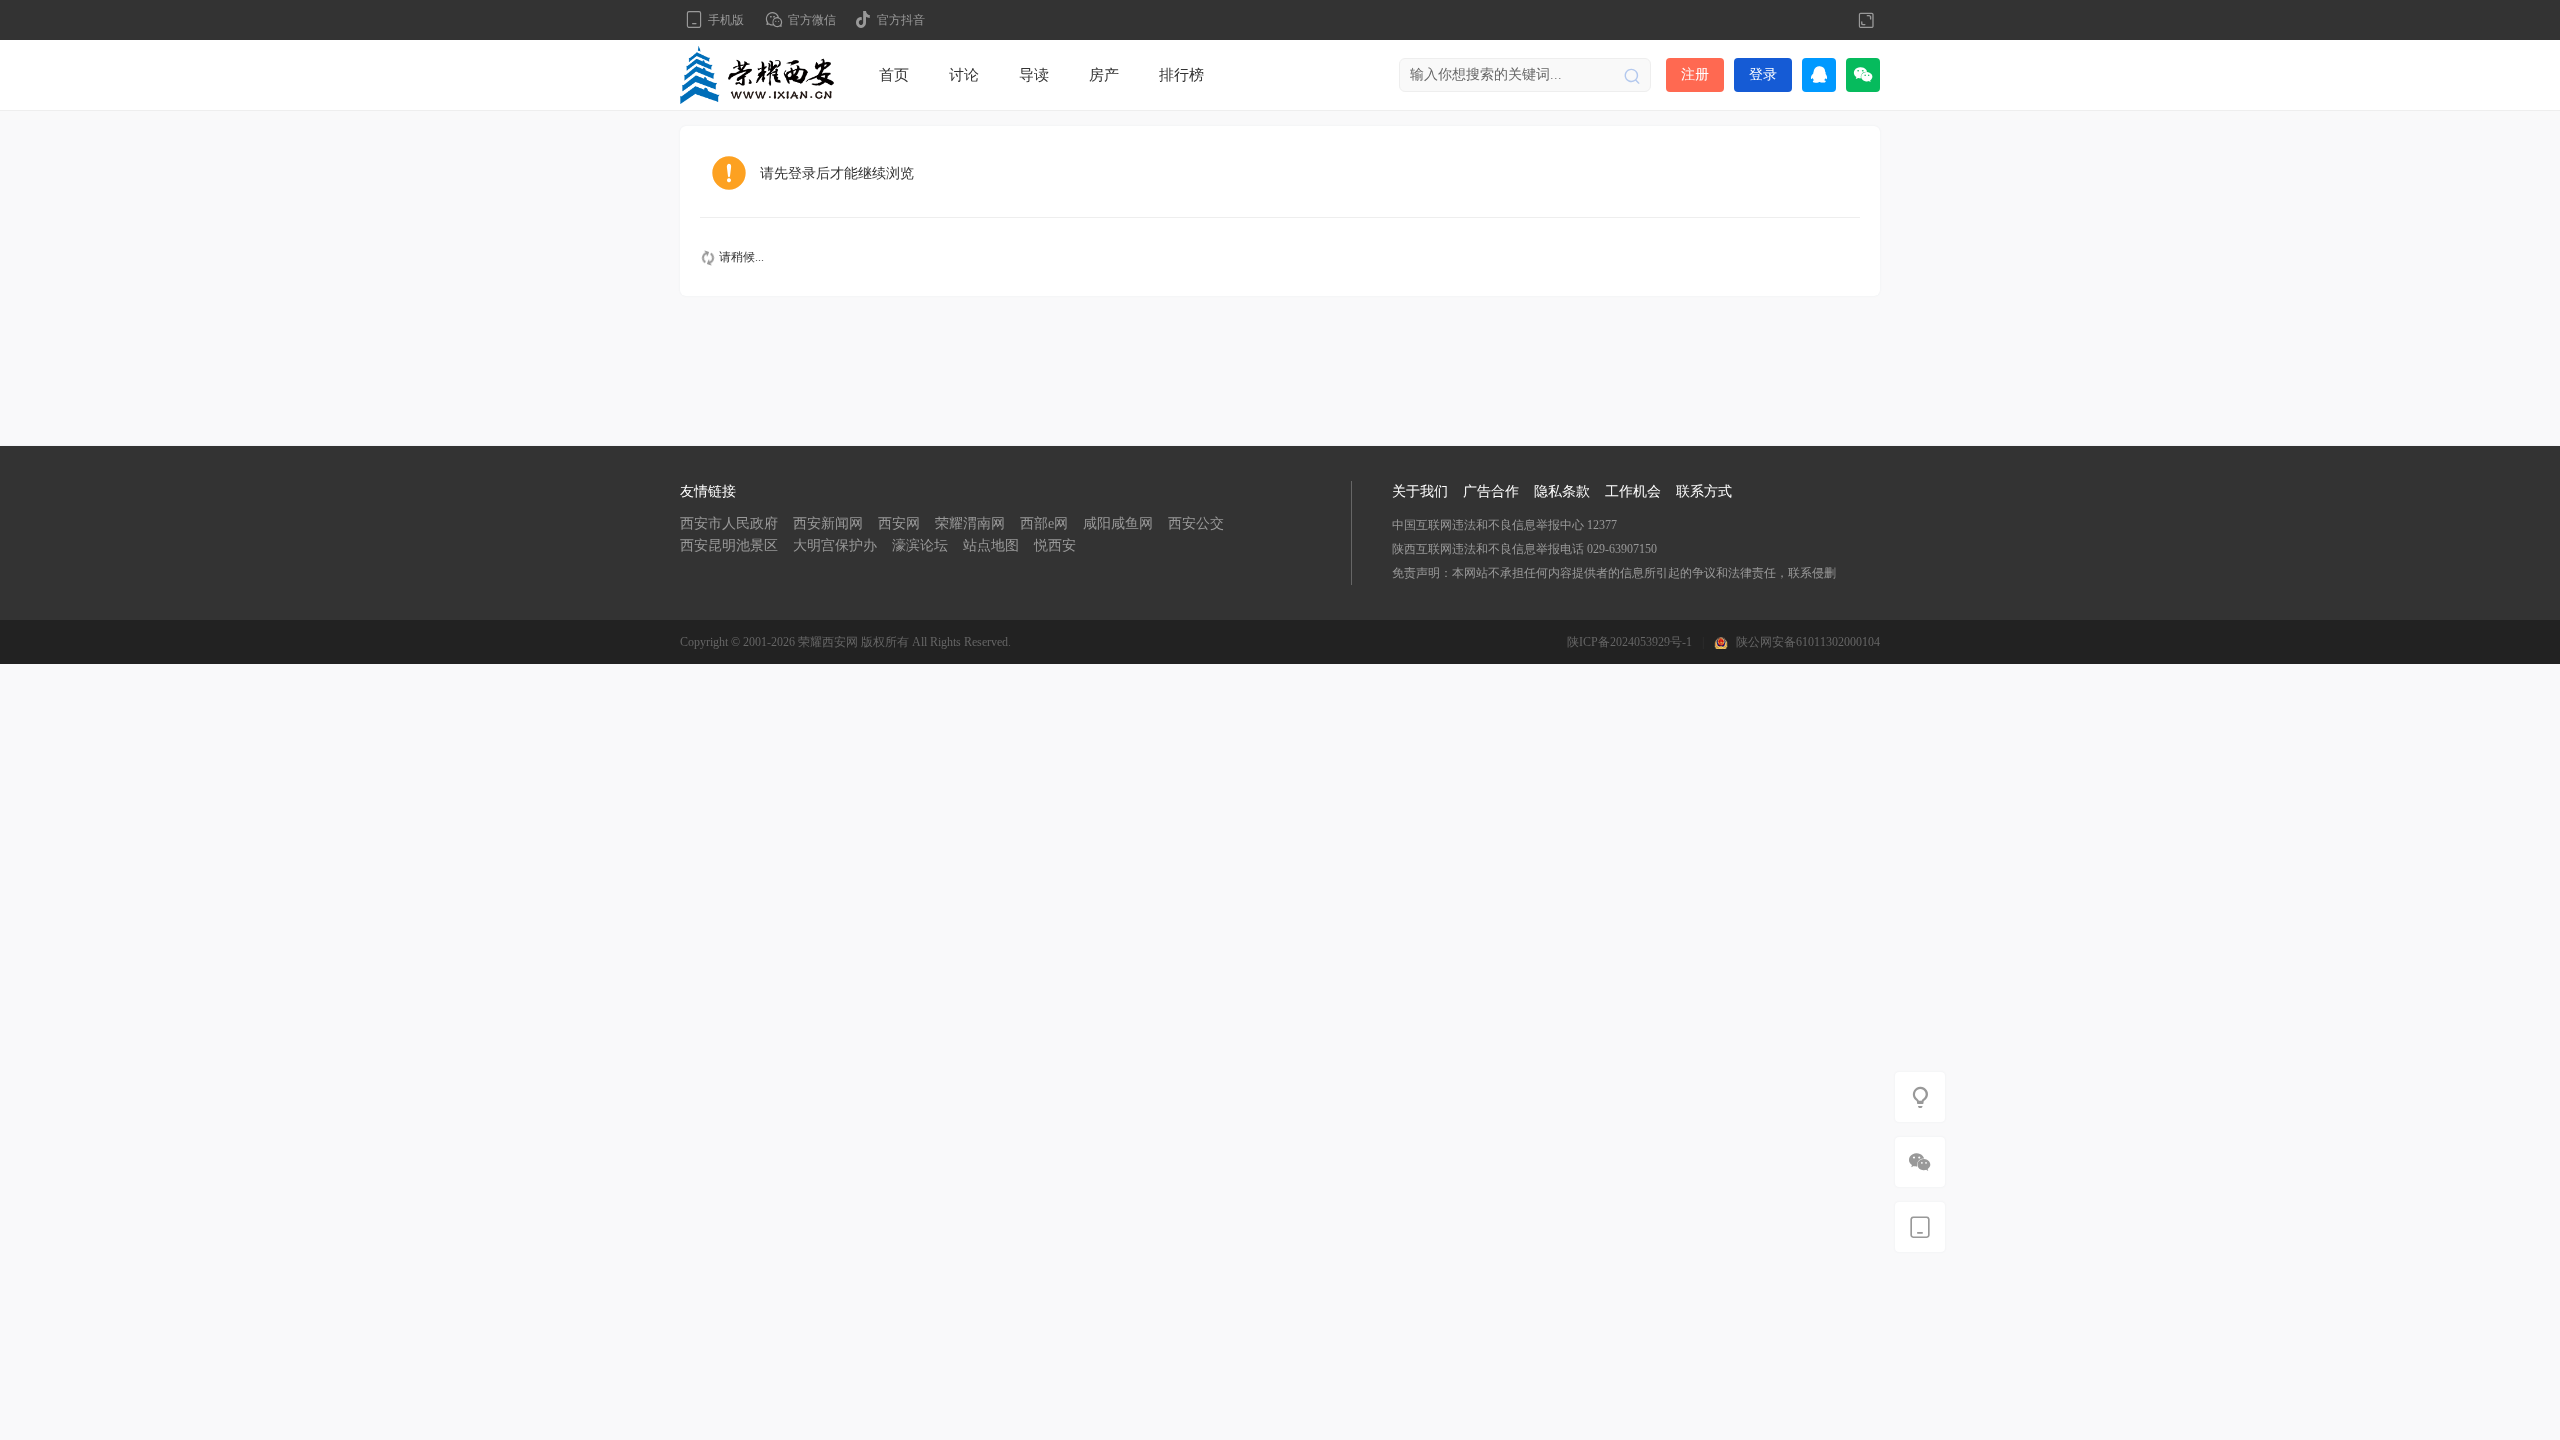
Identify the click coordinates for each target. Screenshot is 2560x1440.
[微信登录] (1863, 75)
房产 (1104, 75)
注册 (1695, 74)
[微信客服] (1920, 1162)
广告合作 (1491, 491)
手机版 (726, 20)
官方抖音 (901, 20)
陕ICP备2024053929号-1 (1629, 642)
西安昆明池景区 (729, 545)
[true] (1632, 75)
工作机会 (1633, 491)
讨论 (964, 75)
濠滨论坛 (920, 545)
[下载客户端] (1920, 1227)
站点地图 (991, 545)
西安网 (899, 523)
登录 (1763, 74)
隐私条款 (1562, 491)
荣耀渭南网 (970, 523)
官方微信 (812, 20)
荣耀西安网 (828, 642)
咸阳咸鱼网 (1118, 523)
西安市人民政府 (729, 523)
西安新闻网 (828, 523)
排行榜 (1181, 75)
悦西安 (1055, 545)
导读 (1034, 75)
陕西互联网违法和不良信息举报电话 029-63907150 (1524, 549)
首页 (894, 75)
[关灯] (1920, 1097)
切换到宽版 (1866, 20)
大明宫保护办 (835, 545)
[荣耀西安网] (757, 74)
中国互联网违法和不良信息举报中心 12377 (1504, 525)
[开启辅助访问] (1833, 20)
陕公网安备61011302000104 (1808, 642)
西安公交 (1196, 523)
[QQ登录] (1819, 75)
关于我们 (1420, 491)
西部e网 (1044, 523)
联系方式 (1704, 491)
